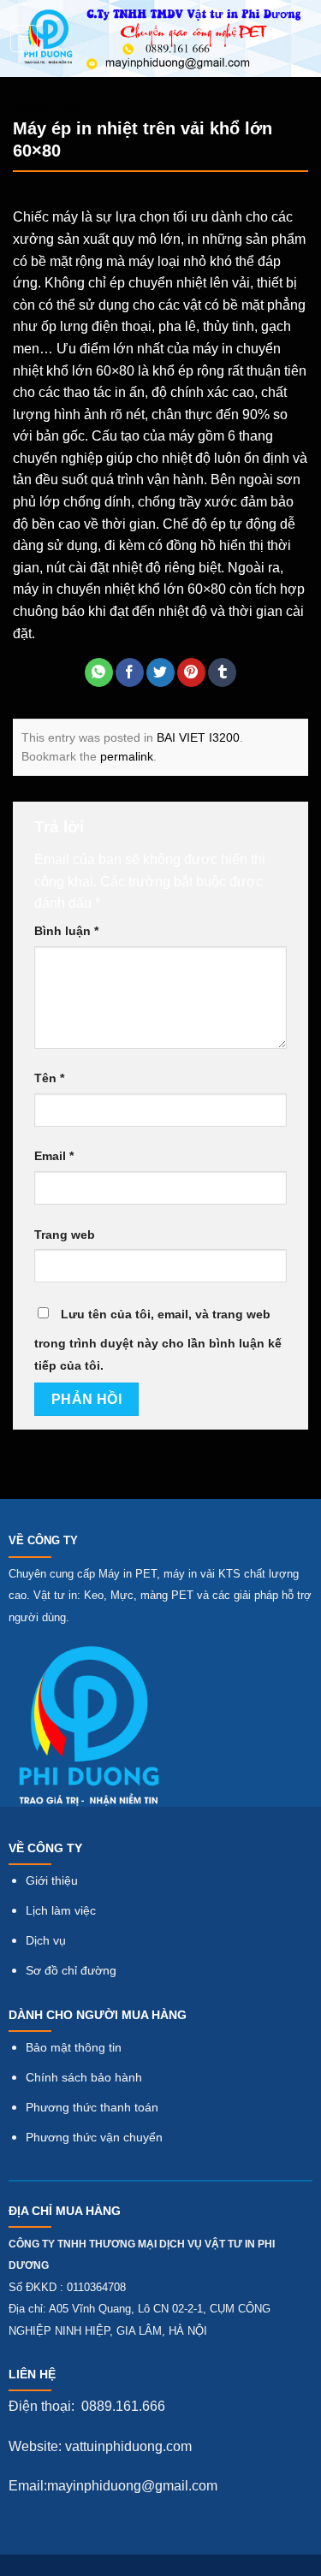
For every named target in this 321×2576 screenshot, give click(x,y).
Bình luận (66, 931)
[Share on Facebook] (130, 672)
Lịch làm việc (61, 1911)
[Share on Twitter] (160, 672)
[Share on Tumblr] (222, 672)
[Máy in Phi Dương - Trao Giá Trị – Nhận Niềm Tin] (163, 38)
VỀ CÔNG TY (43, 1541)
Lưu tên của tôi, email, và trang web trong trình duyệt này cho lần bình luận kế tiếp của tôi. (158, 1340)
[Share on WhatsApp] (99, 672)
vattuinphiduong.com (128, 2446)
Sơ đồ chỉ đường (71, 1971)
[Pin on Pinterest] (191, 672)
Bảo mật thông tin (74, 2048)
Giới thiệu (52, 1881)
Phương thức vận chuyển (94, 2138)
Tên (49, 1078)
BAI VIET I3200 (49, 107)
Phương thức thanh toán (92, 2108)
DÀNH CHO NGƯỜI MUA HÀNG (98, 2015)
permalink (127, 756)
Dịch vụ (46, 1941)
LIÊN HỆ (32, 2374)
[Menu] (24, 38)
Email (54, 1156)
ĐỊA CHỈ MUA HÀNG (65, 2211)
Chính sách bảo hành (84, 2078)
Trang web (65, 1235)
